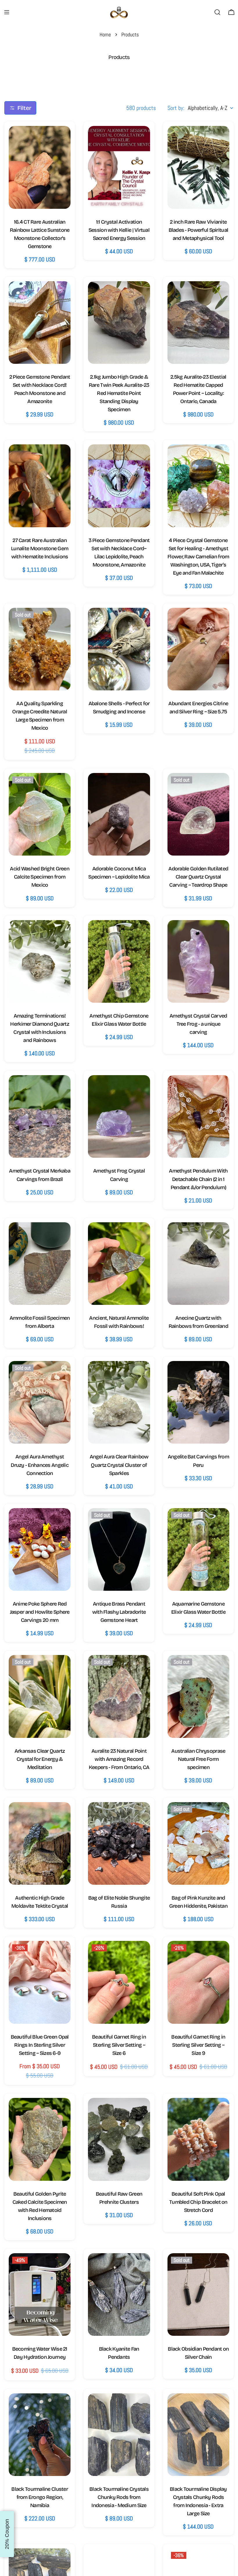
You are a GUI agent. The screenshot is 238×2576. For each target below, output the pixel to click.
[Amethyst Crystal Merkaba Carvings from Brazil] (40, 1116)
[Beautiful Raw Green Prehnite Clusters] (119, 2139)
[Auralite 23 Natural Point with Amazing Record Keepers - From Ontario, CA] (119, 1696)
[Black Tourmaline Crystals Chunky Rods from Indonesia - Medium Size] (119, 2435)
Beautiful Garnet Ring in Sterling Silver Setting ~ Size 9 (198, 2045)
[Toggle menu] (7, 12)
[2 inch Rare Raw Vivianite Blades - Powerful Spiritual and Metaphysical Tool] (198, 167)
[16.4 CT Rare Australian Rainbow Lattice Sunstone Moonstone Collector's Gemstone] (40, 167)
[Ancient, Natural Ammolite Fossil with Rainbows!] (119, 1264)
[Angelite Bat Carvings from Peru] (198, 1402)
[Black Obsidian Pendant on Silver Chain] (198, 2294)
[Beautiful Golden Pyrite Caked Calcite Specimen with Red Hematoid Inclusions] (40, 2139)
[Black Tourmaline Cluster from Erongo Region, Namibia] (40, 2435)
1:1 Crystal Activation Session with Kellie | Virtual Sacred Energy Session (119, 230)
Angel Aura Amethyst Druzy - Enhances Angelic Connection (40, 1465)
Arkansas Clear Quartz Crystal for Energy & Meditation (40, 1759)
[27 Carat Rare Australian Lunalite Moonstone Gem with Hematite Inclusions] (40, 486)
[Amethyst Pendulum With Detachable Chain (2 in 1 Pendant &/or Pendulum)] (198, 1116)
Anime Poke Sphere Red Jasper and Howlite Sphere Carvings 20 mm (40, 1612)
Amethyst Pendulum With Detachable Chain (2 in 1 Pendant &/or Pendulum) (198, 1179)
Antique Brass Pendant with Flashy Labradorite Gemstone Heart (119, 1612)
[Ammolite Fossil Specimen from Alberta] (40, 1264)
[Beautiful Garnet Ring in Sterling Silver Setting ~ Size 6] (119, 1982)
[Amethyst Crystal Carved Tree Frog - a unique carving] (198, 961)
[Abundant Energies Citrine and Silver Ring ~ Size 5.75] (198, 649)
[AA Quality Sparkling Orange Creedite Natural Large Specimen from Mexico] (40, 649)
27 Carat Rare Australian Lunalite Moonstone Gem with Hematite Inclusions (40, 548)
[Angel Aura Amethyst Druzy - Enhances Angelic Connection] (40, 1402)
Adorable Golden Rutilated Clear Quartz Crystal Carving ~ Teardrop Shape (198, 877)
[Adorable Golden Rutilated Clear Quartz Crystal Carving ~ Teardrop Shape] (198, 814)
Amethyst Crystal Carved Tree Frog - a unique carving (198, 1024)
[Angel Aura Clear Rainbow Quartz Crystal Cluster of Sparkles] (119, 1402)
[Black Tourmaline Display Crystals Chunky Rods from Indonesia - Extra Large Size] (198, 2435)
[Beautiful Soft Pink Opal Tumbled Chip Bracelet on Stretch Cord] (198, 2139)
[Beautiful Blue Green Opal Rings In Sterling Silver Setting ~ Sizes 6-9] (40, 1982)
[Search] (217, 12)
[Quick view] (60, 140)
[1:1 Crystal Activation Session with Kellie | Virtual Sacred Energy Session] (119, 167)
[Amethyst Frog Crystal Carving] (119, 1116)
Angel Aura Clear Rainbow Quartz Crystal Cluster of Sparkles (119, 1465)
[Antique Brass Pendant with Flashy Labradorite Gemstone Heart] (119, 1549)
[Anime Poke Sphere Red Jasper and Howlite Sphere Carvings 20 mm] (40, 1549)
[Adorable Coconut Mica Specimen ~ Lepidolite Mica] (119, 814)
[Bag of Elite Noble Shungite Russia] (119, 1843)
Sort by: (176, 108)
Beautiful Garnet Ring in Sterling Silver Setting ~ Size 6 (119, 2045)
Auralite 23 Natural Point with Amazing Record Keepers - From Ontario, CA (119, 1759)
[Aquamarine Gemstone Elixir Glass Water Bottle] (198, 1549)
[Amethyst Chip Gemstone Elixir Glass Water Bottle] (119, 961)
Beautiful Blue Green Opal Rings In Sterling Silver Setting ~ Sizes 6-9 (40, 2045)
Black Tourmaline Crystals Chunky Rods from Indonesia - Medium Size (119, 2497)
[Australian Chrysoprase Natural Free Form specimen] (198, 1696)
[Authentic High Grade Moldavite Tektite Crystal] (40, 1843)
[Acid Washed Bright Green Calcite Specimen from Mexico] (40, 814)
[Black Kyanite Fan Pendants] (119, 2294)
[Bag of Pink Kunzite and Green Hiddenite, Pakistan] (198, 1843)
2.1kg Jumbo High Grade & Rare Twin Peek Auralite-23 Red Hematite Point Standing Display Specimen (119, 393)
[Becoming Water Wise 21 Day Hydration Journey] (40, 2294)
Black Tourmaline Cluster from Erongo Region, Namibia (40, 2497)
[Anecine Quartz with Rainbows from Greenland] (198, 1264)
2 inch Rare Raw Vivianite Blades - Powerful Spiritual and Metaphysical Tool (199, 230)
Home (105, 34)
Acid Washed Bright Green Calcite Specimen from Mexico (40, 877)
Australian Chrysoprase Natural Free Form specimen (198, 1759)
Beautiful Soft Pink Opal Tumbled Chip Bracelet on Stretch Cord (198, 2202)
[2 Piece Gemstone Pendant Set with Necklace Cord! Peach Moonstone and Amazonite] (40, 323)
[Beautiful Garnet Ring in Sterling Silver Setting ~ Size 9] (198, 1982)
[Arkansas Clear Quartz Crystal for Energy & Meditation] (40, 1696)
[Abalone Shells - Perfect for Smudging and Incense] (119, 649)
